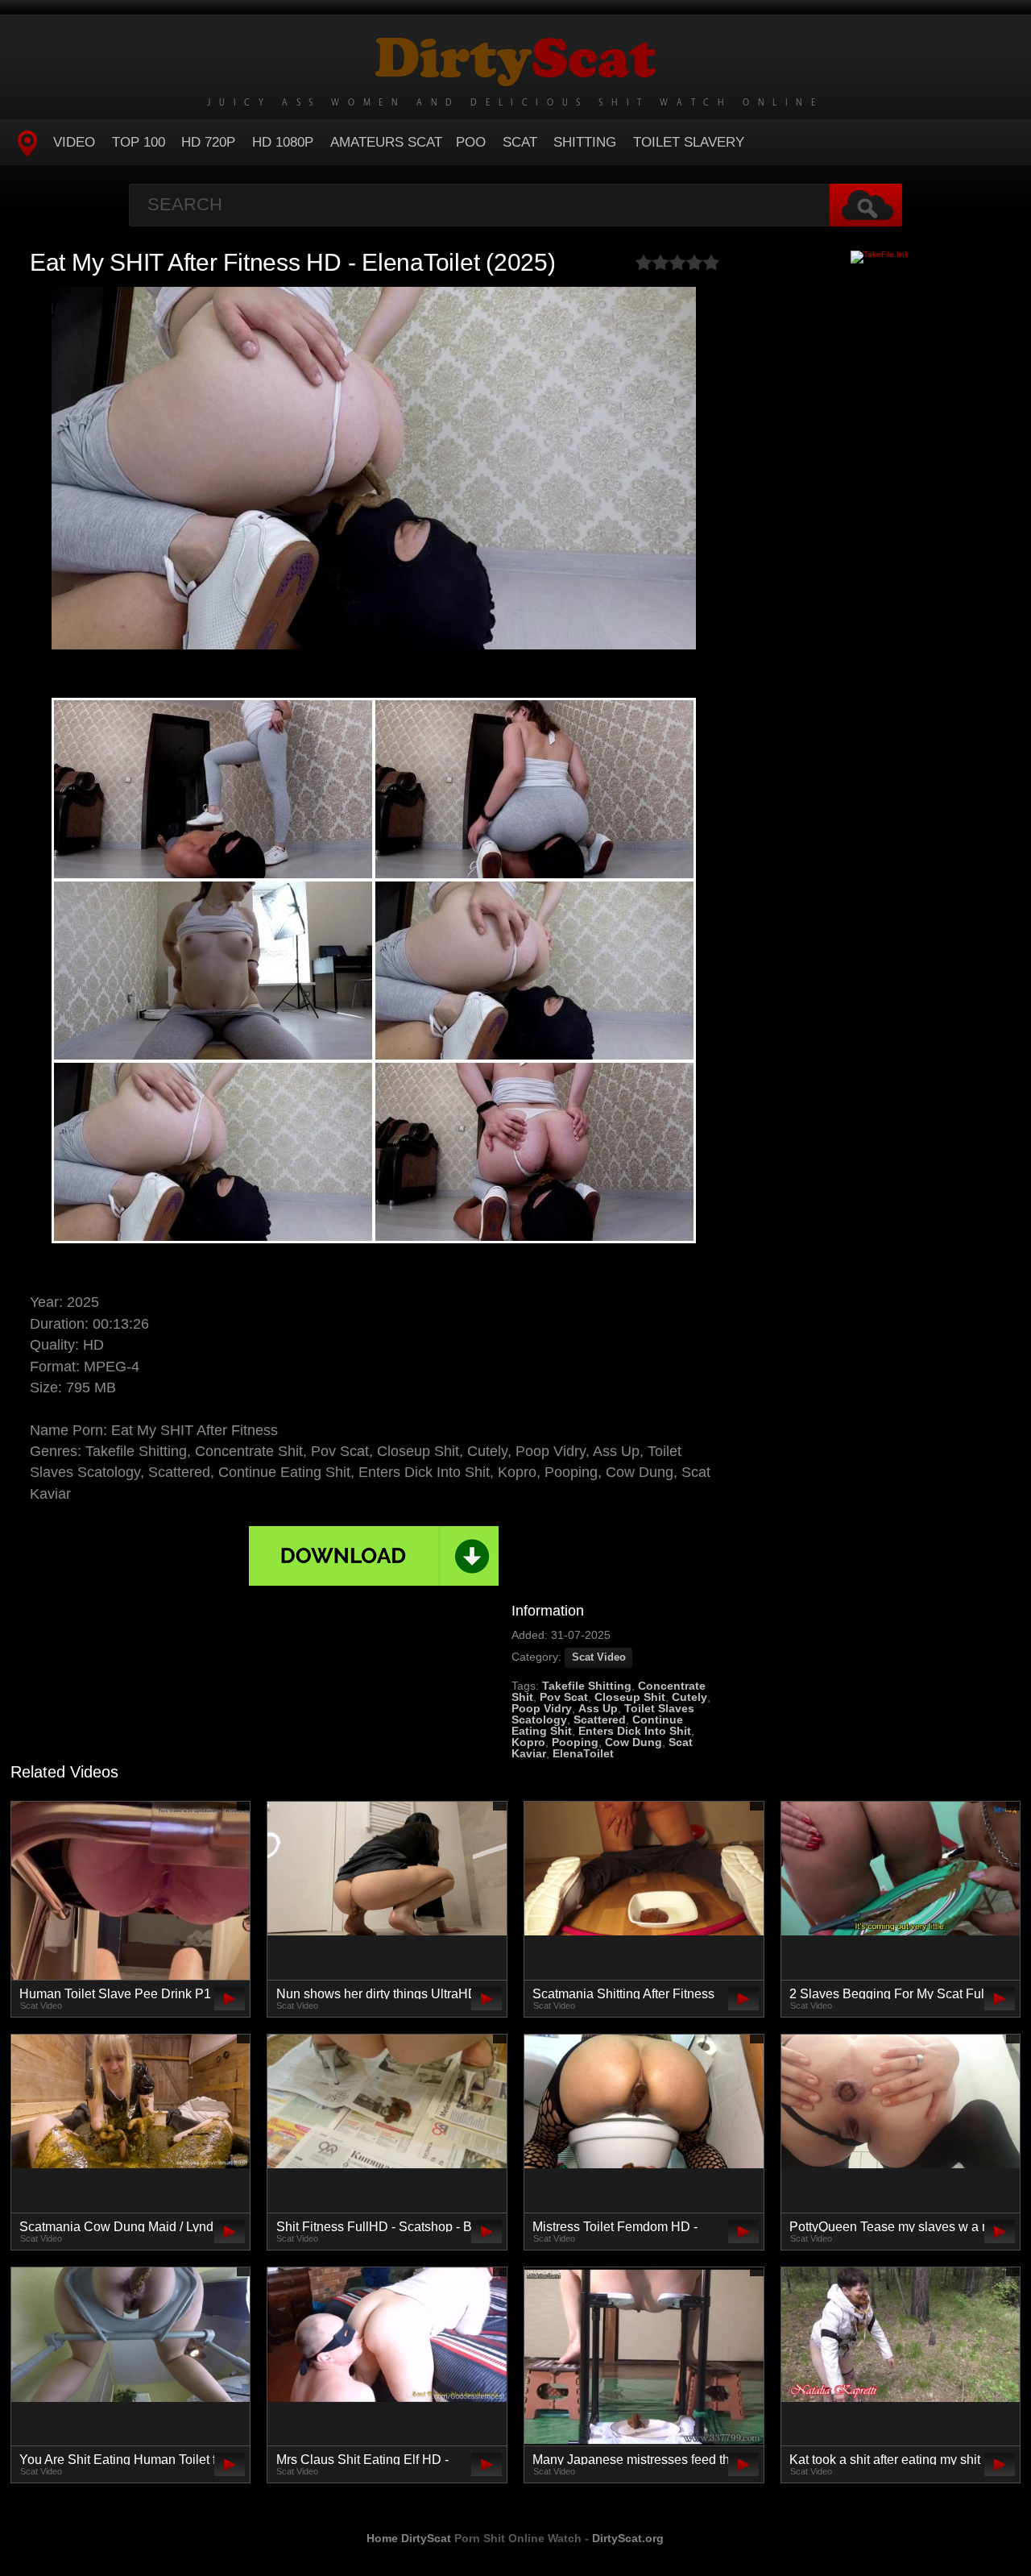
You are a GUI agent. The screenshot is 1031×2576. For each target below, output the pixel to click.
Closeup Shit (630, 1697)
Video (74, 142)
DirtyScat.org (628, 2538)
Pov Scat (564, 1697)
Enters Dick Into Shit (635, 1731)
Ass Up (598, 1708)
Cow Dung (634, 1742)
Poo (471, 142)
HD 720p (208, 142)
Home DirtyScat (409, 2538)
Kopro (528, 1742)
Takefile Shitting (587, 1686)
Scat (520, 142)
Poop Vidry (542, 1708)
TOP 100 (139, 142)
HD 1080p (283, 142)
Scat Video (599, 1657)
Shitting (585, 142)
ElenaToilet (583, 1753)
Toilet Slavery (689, 142)
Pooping (575, 1742)
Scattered (600, 1719)
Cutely (689, 1697)
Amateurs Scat (386, 142)
